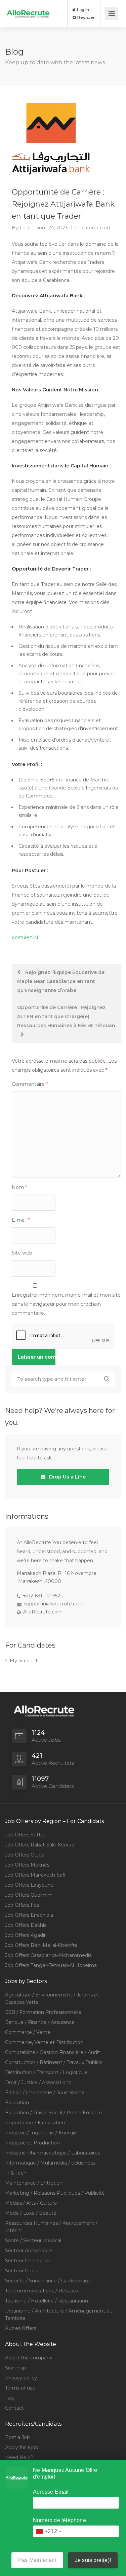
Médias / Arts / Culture (31, 2203)
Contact (14, 2408)
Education (17, 2103)
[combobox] (48, 2531)
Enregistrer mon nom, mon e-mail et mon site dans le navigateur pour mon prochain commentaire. (66, 1304)
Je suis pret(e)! (93, 2560)
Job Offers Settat (25, 1835)
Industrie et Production (32, 2143)
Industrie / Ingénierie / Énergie (41, 2133)
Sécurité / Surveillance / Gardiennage (48, 2281)
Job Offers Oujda (25, 1855)
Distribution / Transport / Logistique (46, 2072)
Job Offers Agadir (25, 1935)
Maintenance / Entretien (34, 2183)
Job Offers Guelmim (29, 1895)
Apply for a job (22, 2447)
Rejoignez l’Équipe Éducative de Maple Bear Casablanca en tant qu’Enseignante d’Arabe (61, 981)
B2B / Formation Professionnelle (43, 2012)
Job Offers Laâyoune (29, 1885)
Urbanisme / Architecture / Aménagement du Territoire (59, 2315)
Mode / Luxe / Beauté (31, 2213)
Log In (82, 10)
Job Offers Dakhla (26, 1925)
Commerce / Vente (28, 2032)
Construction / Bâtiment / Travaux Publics (54, 2062)
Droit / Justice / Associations (38, 2082)
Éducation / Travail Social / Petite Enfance (54, 2113)
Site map (16, 2368)
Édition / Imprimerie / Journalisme (45, 2093)
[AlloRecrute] (28, 9)
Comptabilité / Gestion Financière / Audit (53, 2052)
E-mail (21, 1220)
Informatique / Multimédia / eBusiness (50, 2163)
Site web (22, 1253)
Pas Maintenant (37, 2560)
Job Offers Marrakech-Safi (35, 1875)
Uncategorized (92, 228)
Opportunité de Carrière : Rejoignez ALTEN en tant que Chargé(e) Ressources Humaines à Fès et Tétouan (66, 1016)
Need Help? (19, 2457)
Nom (19, 1187)
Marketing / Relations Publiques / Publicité (55, 2193)
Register (86, 17)
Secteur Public (22, 2271)
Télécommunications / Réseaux (42, 2291)
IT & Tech (16, 2173)
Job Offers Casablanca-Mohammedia (48, 1955)
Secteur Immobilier (28, 2261)
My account (24, 1661)
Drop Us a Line (67, 1477)
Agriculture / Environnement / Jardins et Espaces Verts (52, 1998)
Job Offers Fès (22, 1905)
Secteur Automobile (29, 2251)
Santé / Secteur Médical (33, 2241)
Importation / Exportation (35, 2123)
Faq (9, 2398)
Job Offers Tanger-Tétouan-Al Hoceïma (51, 1965)
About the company (29, 2358)
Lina (24, 228)
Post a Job (17, 2437)
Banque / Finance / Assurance (40, 2022)
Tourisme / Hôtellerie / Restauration (47, 2301)
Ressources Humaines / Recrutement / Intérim (51, 2227)
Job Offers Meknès (27, 1865)
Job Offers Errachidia (29, 1915)
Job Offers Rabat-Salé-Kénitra (40, 1845)
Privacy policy (21, 2378)
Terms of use (20, 2388)
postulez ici (25, 937)
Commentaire (30, 1084)
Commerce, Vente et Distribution (44, 2042)
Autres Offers (21, 2328)
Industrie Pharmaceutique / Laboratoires (53, 2153)
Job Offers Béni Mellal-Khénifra (41, 1945)
